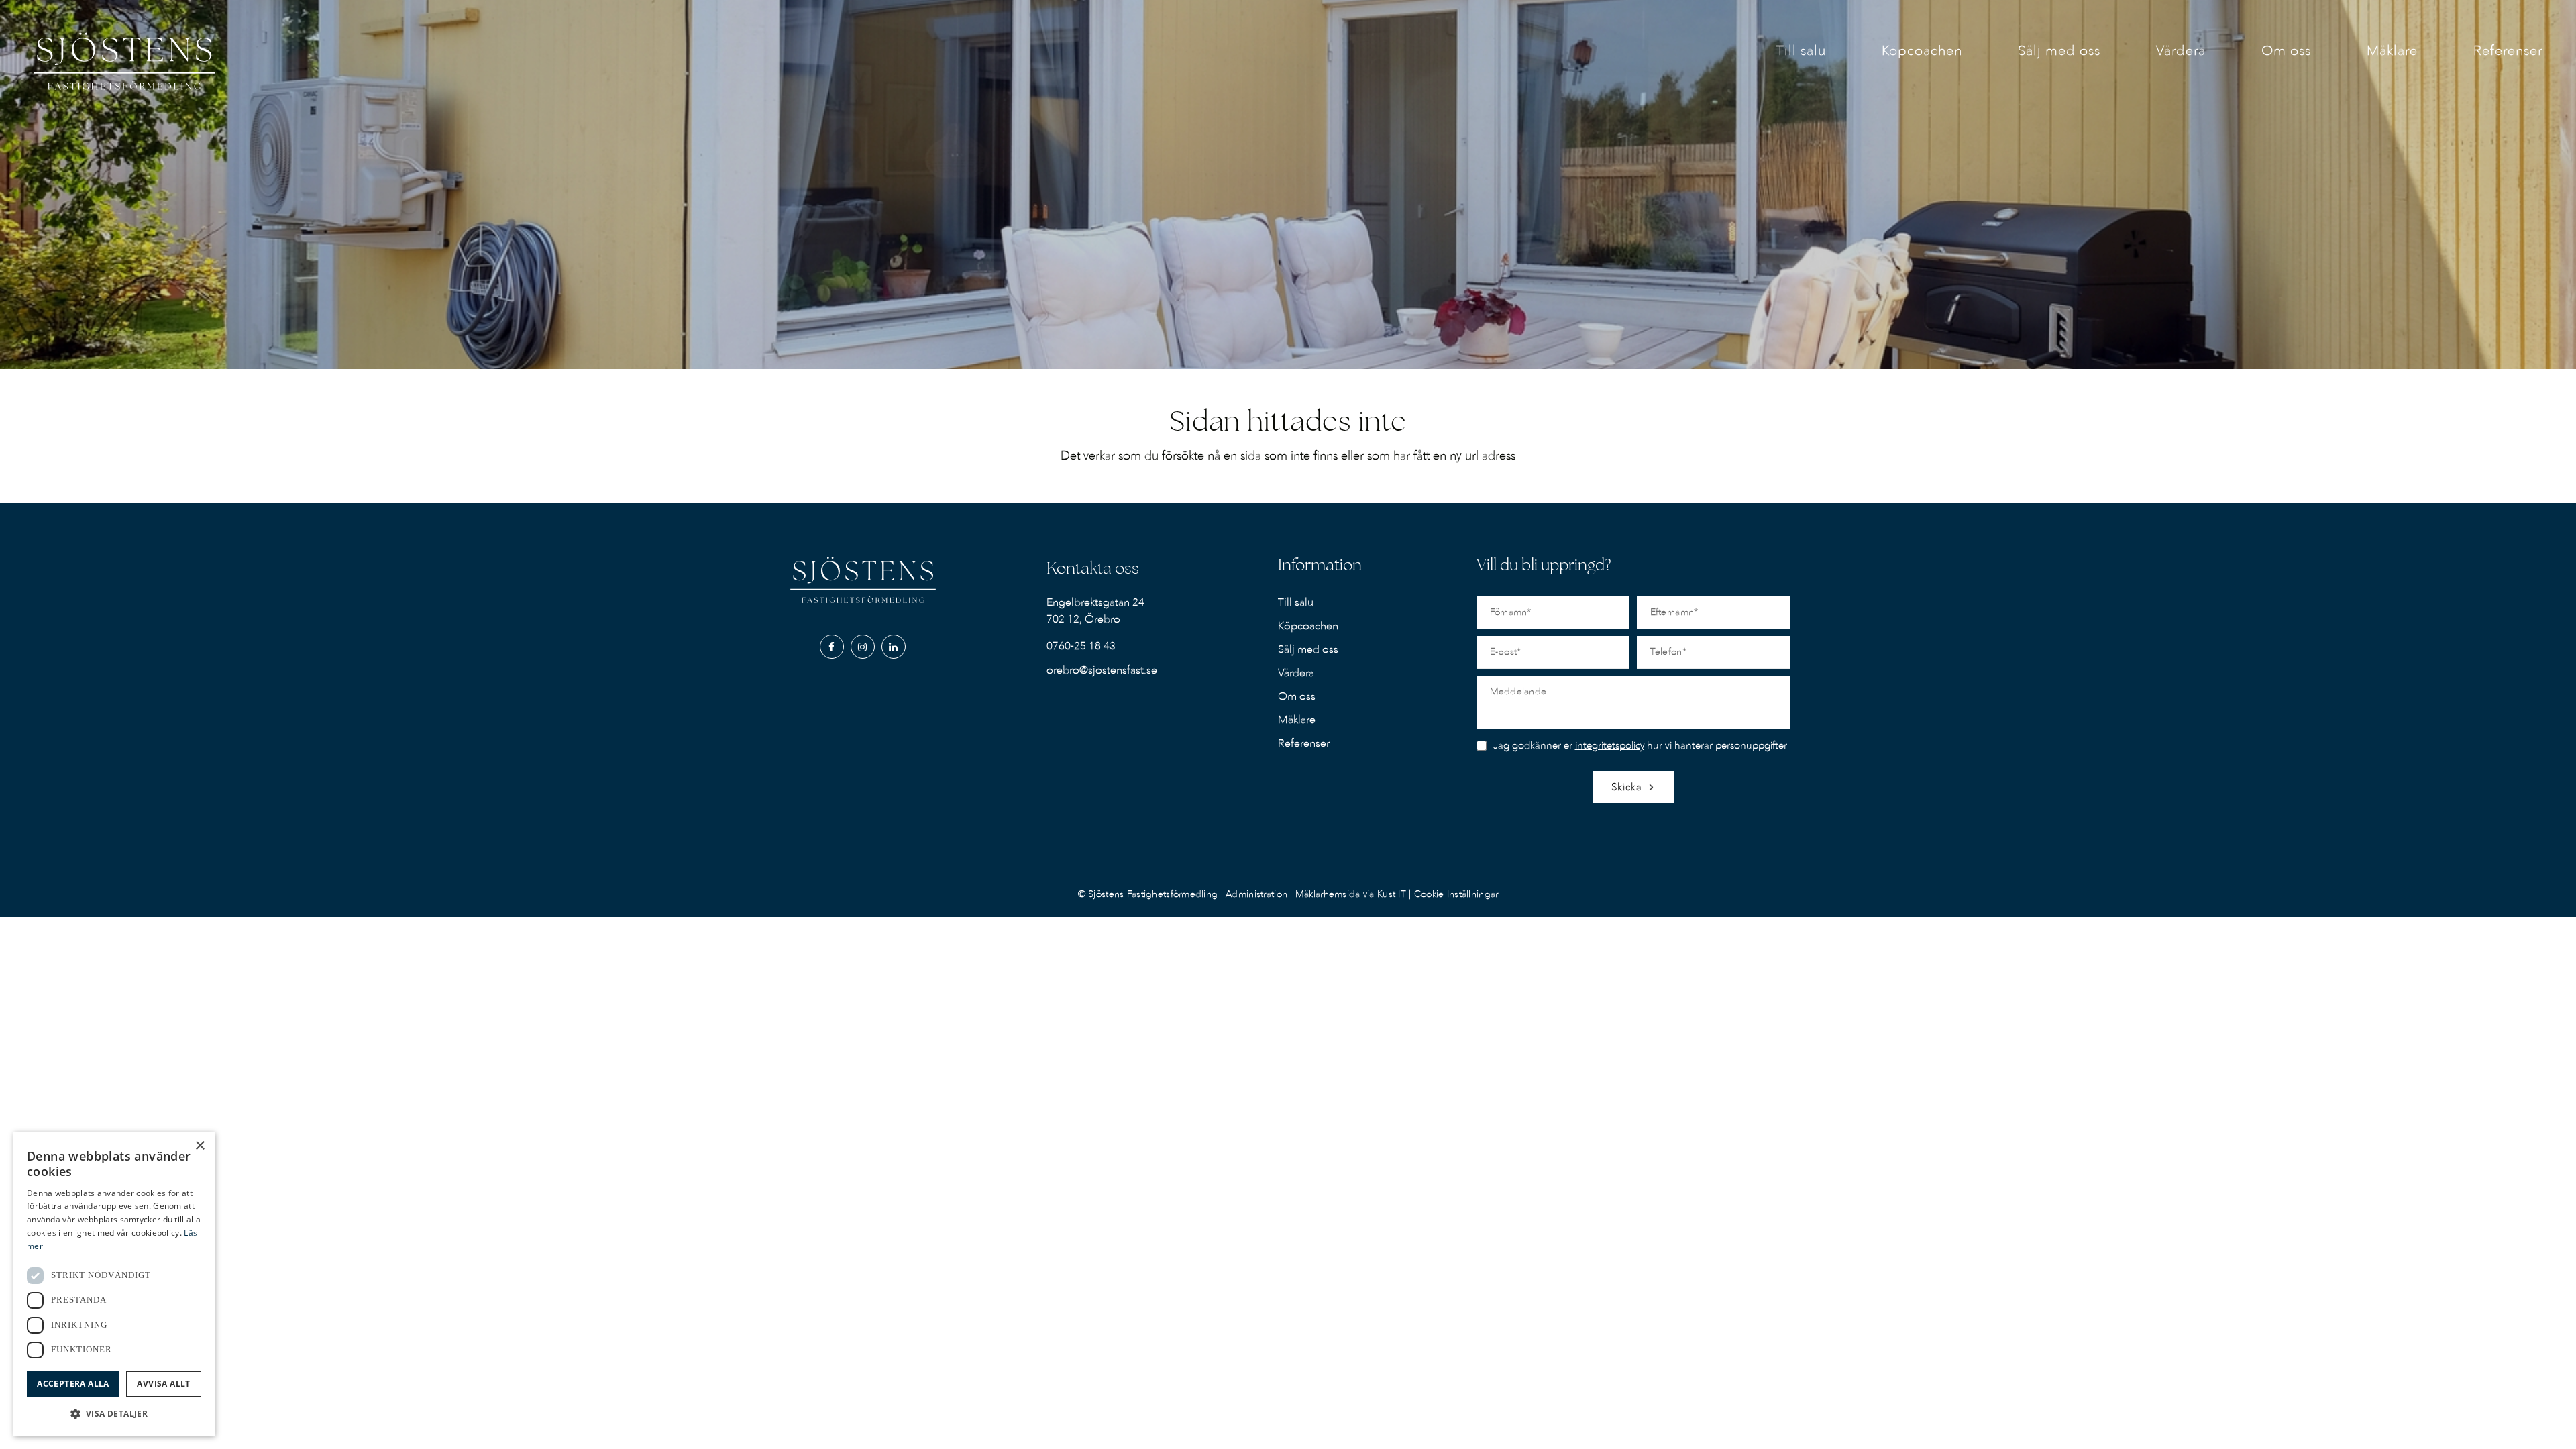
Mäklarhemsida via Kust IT (1351, 894)
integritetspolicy (1610, 745)
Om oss (1297, 696)
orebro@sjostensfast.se (1102, 670)
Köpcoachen (1308, 626)
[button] (114, 1414)
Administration (1258, 894)
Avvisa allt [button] (163, 1384)
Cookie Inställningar (1456, 894)
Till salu (1296, 602)
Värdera (1296, 673)
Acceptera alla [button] (73, 1384)
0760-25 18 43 (1081, 646)
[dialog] (114, 1284)
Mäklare (1297, 720)
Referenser (1304, 743)
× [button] (200, 1146)
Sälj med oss (1308, 649)
